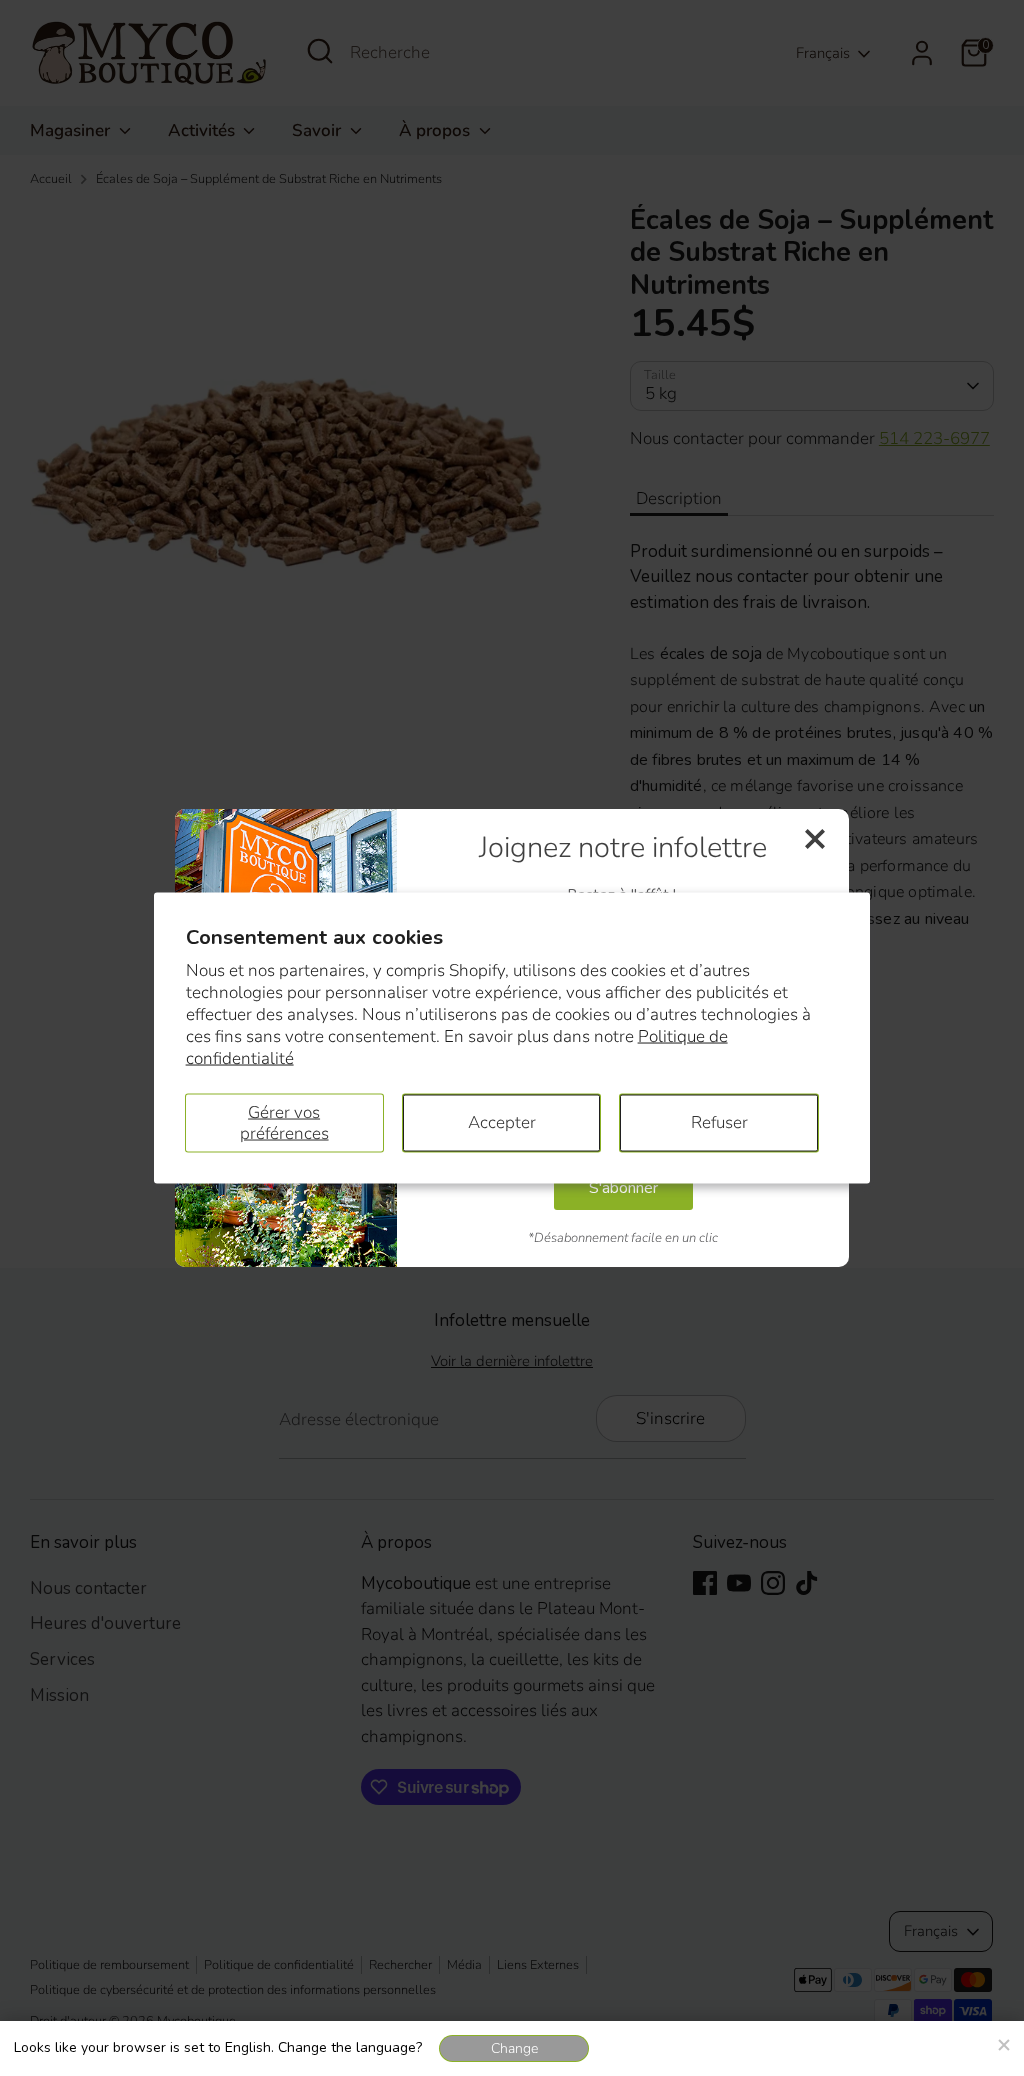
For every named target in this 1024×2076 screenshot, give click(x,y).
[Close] (1003, 2042)
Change (514, 2048)
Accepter (502, 1122)
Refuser (719, 1122)
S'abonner (623, 1188)
